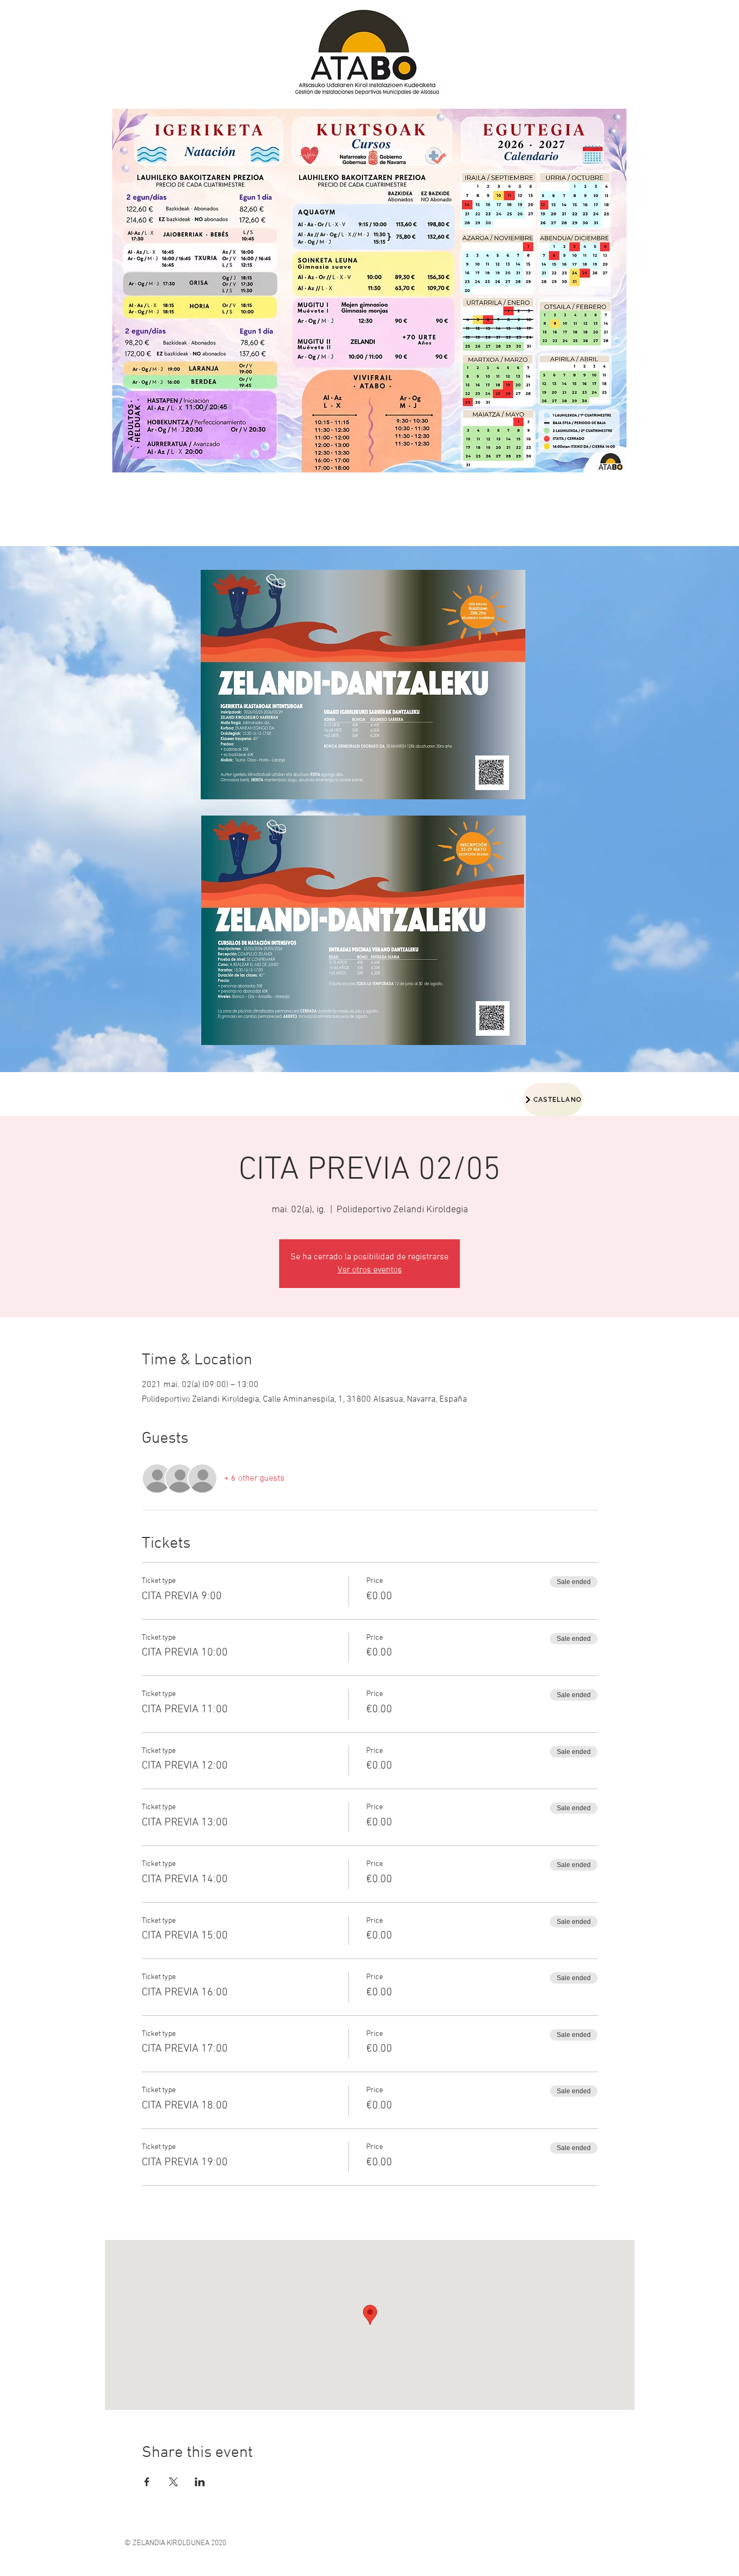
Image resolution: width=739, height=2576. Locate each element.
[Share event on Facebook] (147, 2482)
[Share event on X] (173, 2482)
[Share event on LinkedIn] (200, 2482)
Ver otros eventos (370, 1270)
